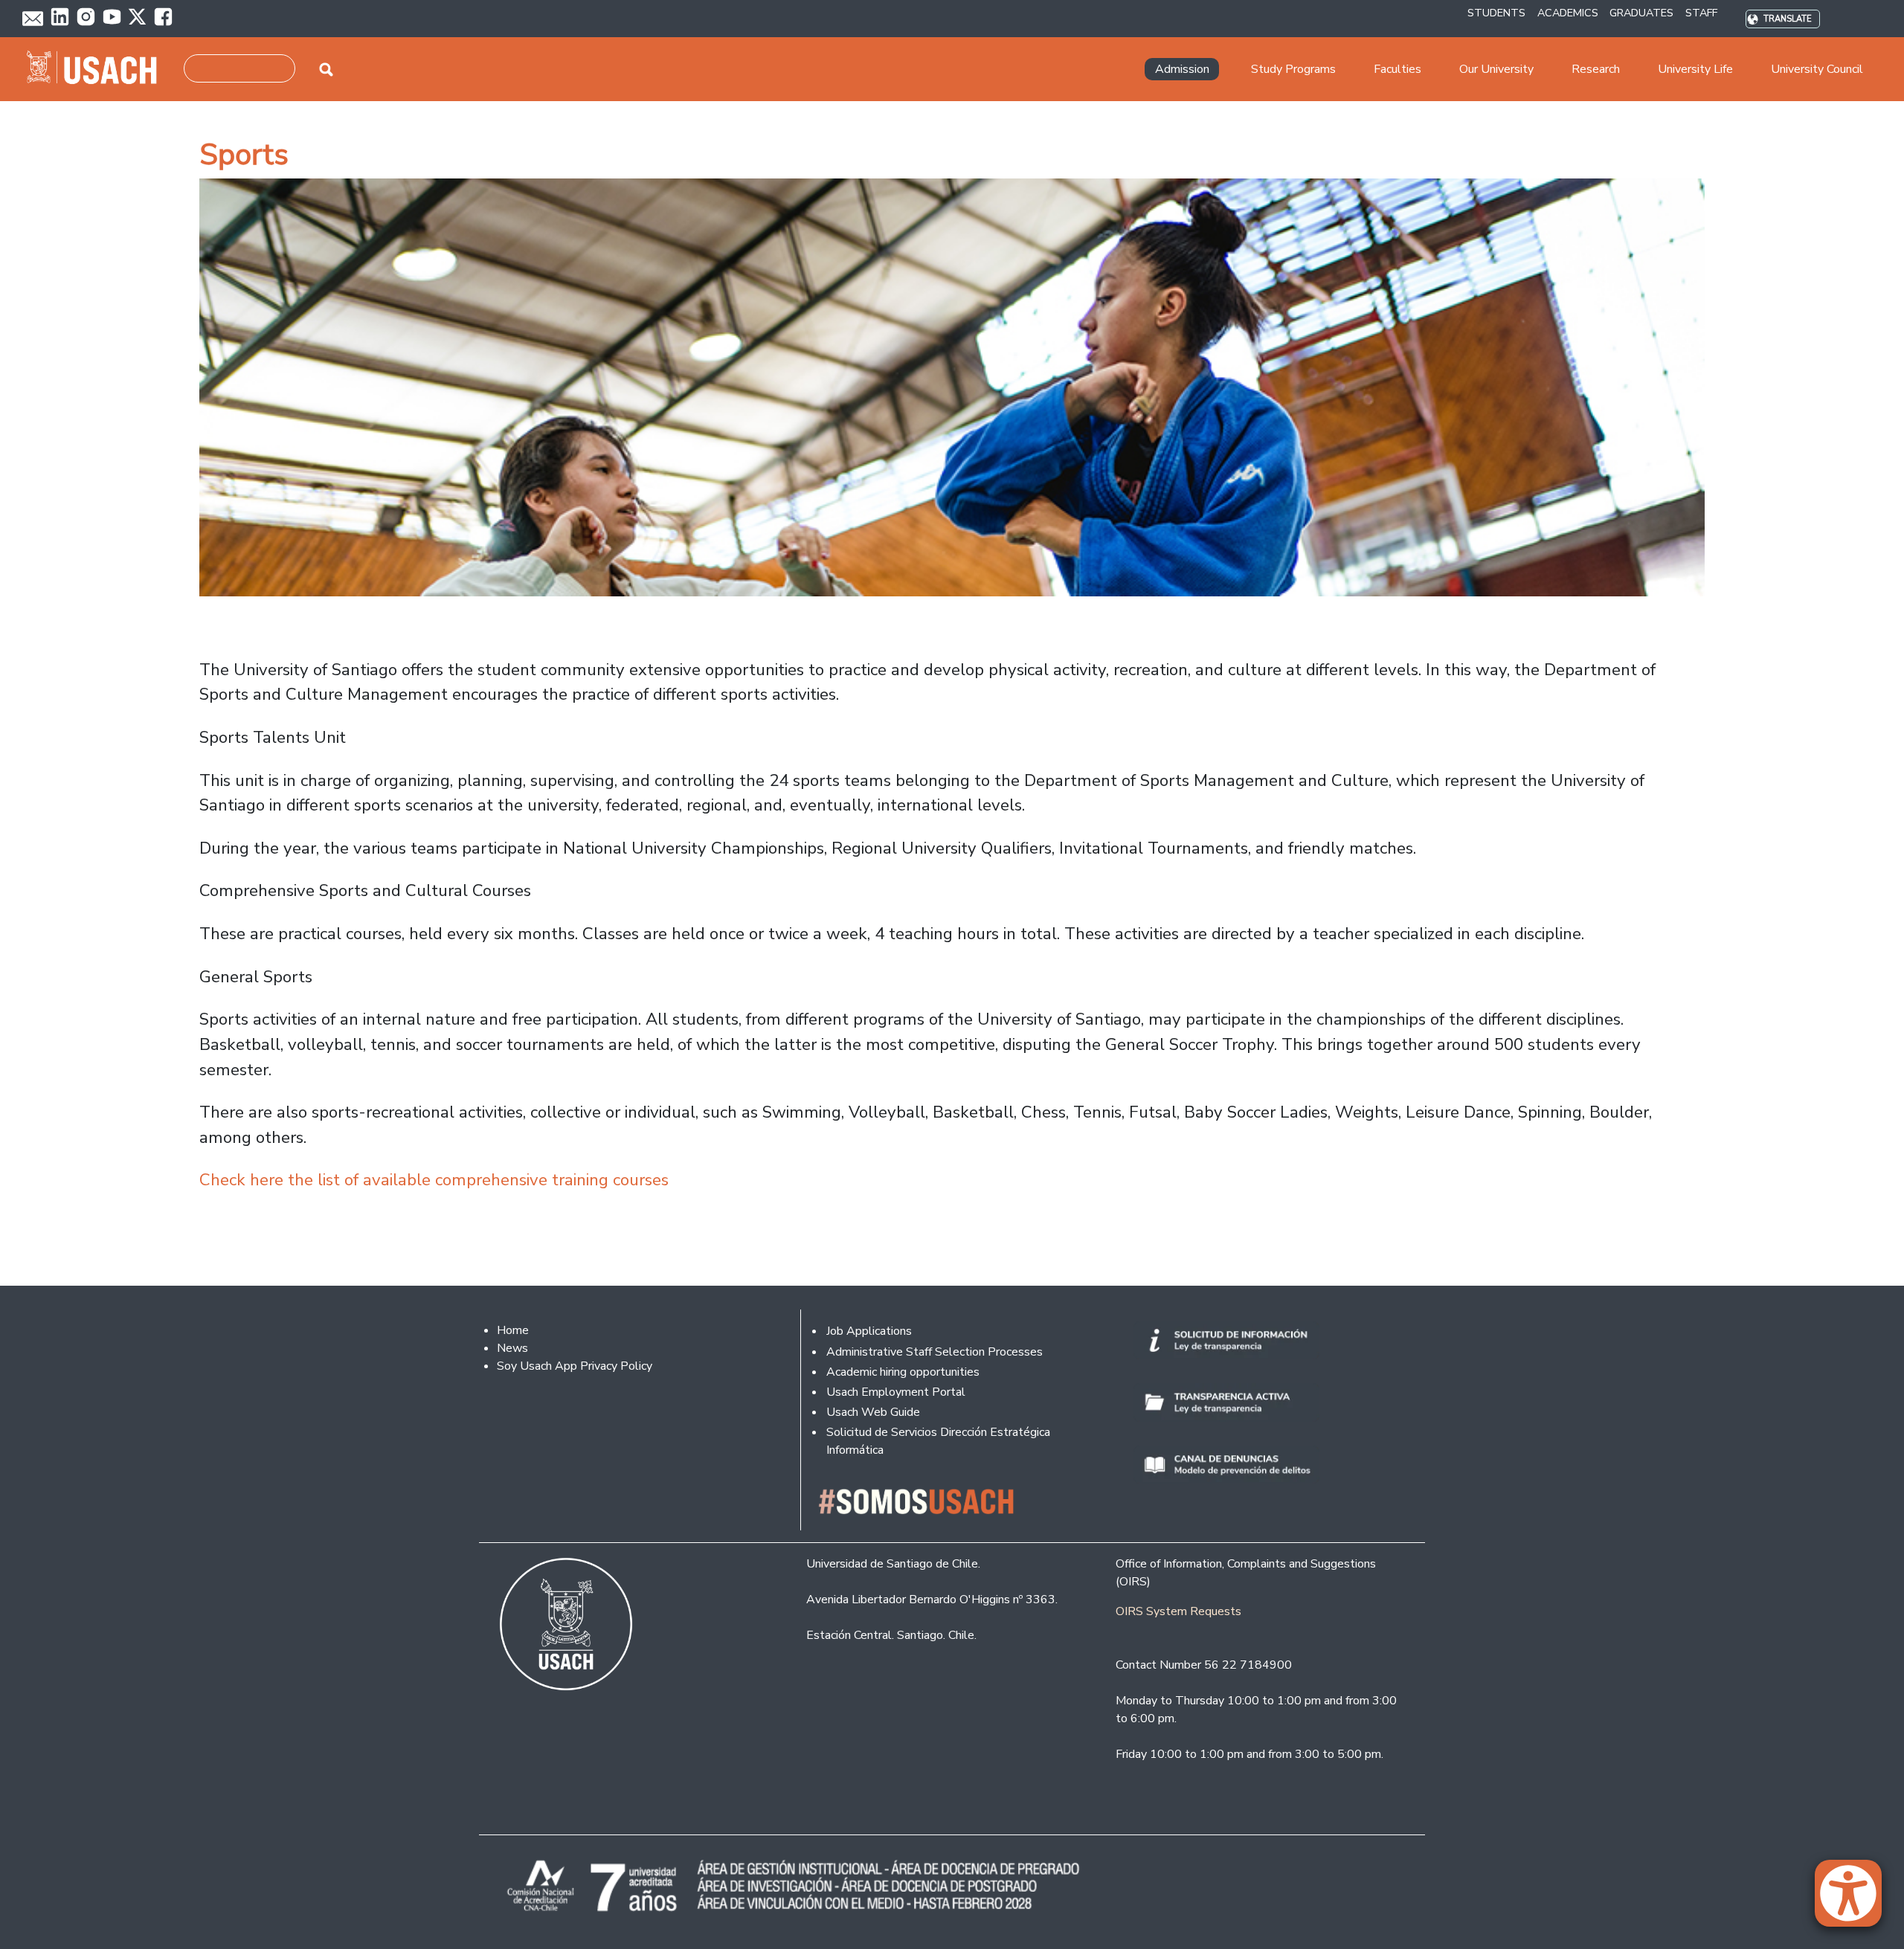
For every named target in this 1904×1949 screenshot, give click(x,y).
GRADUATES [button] (1641, 13)
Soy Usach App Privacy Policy (575, 1366)
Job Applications (869, 1331)
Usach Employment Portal (896, 1392)
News (512, 1348)
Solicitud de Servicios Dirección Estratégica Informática (938, 1441)
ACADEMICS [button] (1568, 13)
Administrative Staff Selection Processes (935, 1352)
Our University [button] (1496, 69)
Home (513, 1330)
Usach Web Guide (873, 1412)
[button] (1856, 1900)
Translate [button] (1788, 19)
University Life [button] (1695, 69)
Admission (1182, 69)
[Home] (98, 69)
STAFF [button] (1701, 13)
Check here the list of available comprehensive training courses (434, 1180)
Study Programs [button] (1293, 69)
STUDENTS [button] (1496, 13)
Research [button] (1596, 69)
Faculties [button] (1398, 69)
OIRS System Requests (1178, 1611)
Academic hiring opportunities (903, 1372)
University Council (1817, 69)
